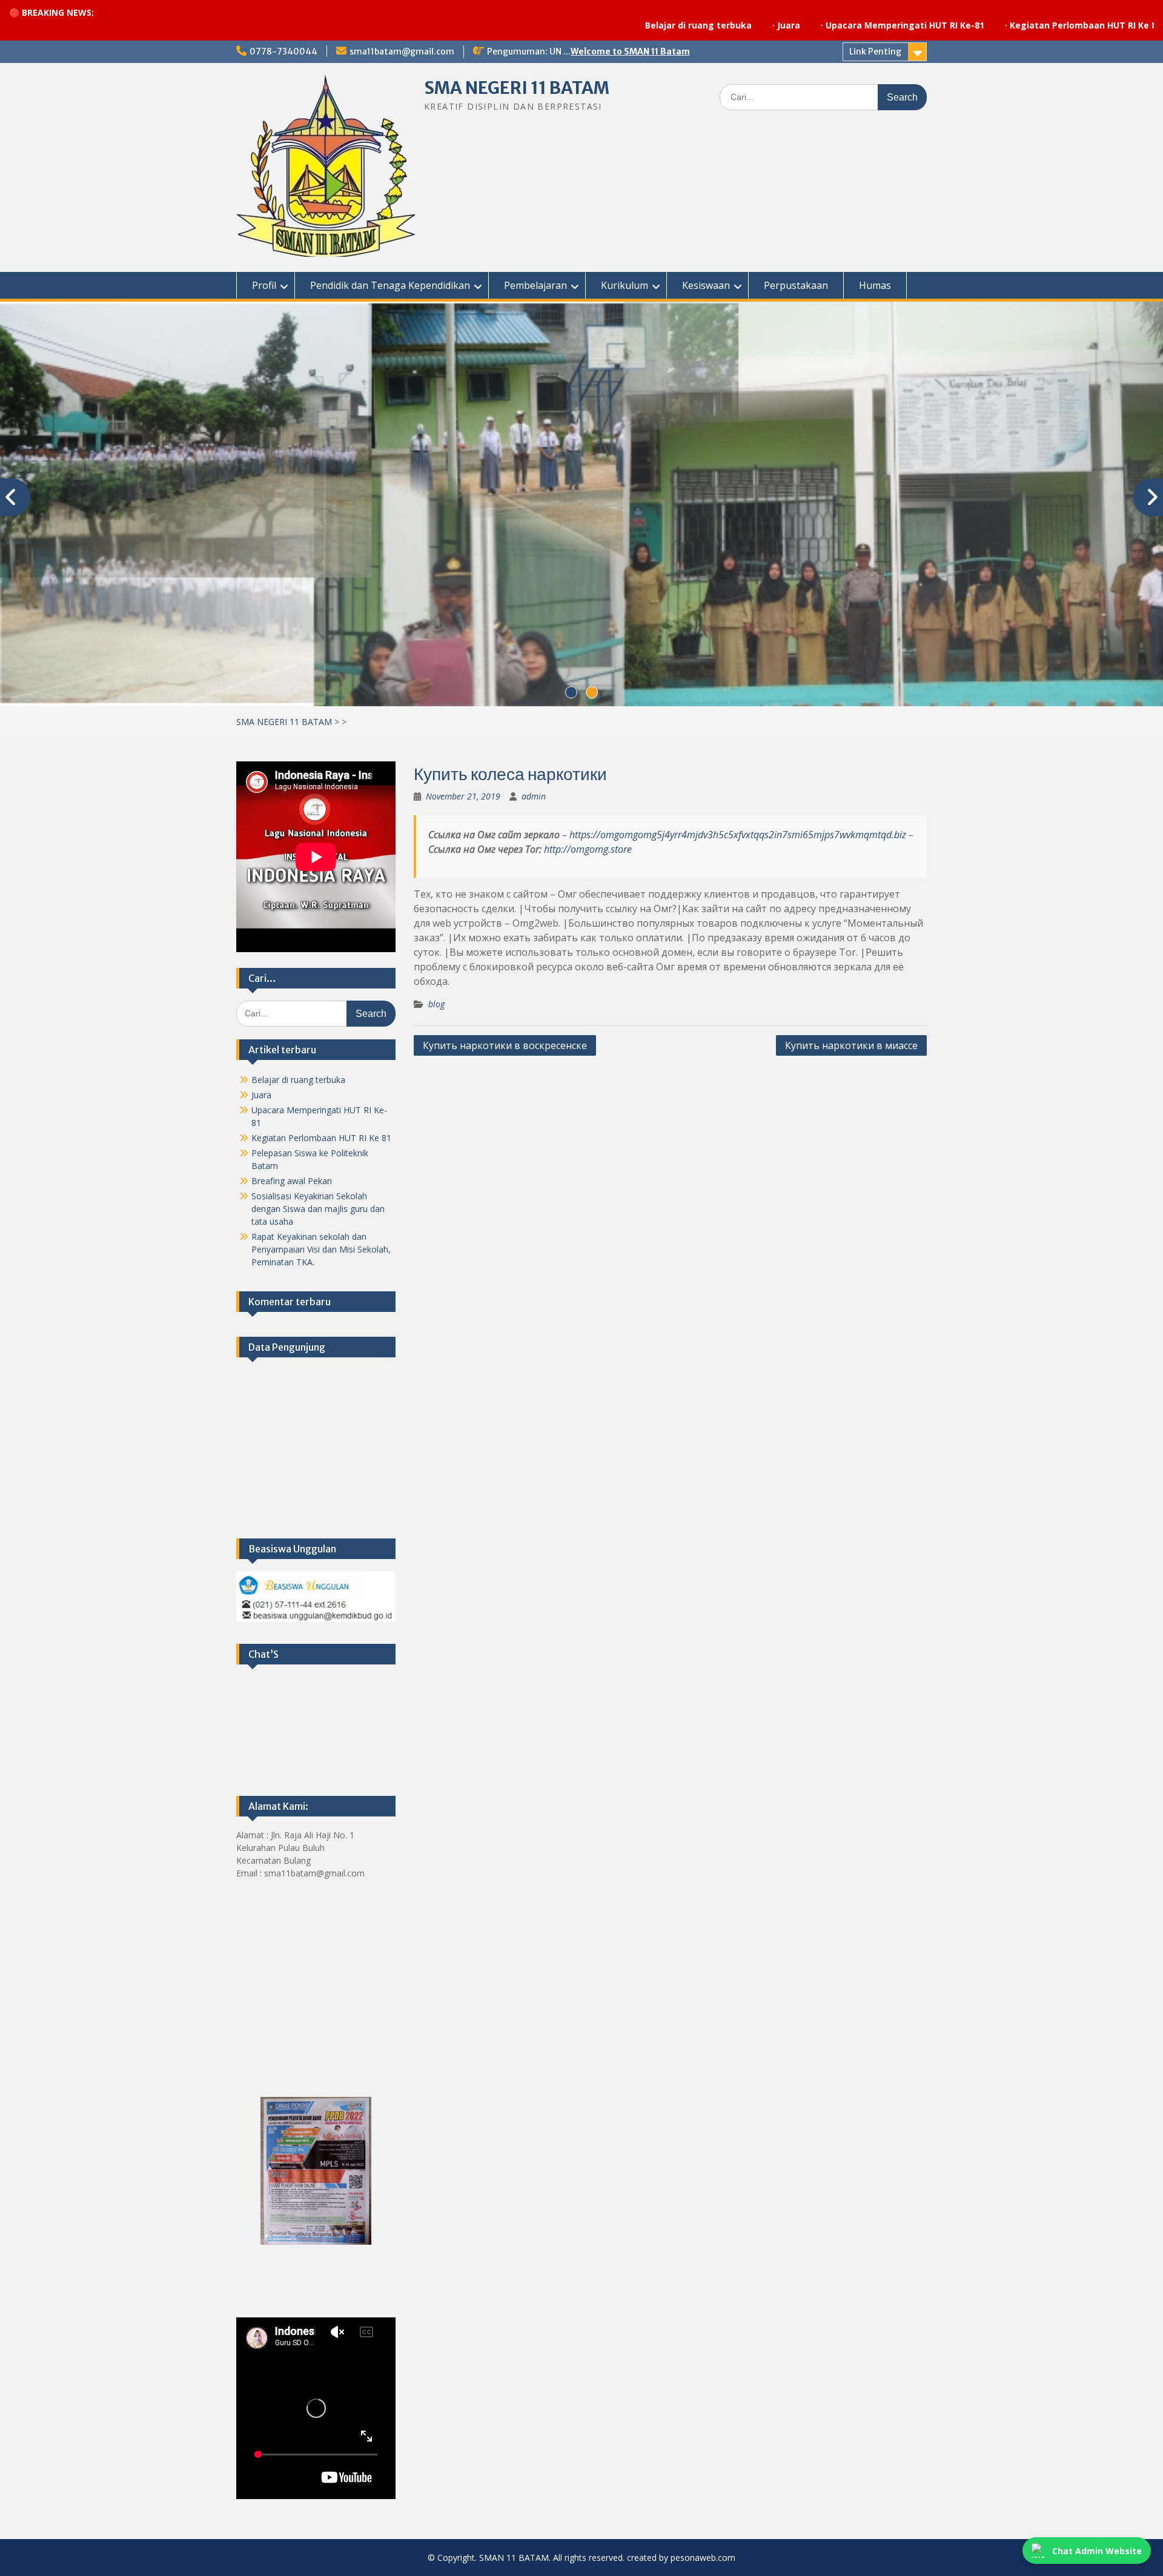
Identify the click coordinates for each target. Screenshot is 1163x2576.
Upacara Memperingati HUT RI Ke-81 (788, 25)
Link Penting (875, 51)
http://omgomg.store (588, 849)
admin (534, 796)
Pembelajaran (535, 285)
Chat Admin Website (1097, 2551)
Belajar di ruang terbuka (581, 25)
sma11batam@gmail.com (402, 51)
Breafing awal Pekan (292, 1181)
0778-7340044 (283, 51)
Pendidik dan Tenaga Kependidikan (390, 285)
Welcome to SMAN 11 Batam (630, 51)
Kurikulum (625, 285)
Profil (264, 285)
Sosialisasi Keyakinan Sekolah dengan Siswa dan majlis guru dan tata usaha (318, 1209)
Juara (672, 25)
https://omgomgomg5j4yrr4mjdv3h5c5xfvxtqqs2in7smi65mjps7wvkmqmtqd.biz (738, 835)
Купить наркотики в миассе (851, 1045)
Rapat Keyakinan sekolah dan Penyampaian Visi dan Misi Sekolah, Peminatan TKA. (321, 1249)
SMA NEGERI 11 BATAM (517, 88)
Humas (875, 285)
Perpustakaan (796, 285)
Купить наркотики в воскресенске (505, 1045)
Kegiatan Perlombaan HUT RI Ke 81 (969, 25)
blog (436, 1004)
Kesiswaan (706, 285)
